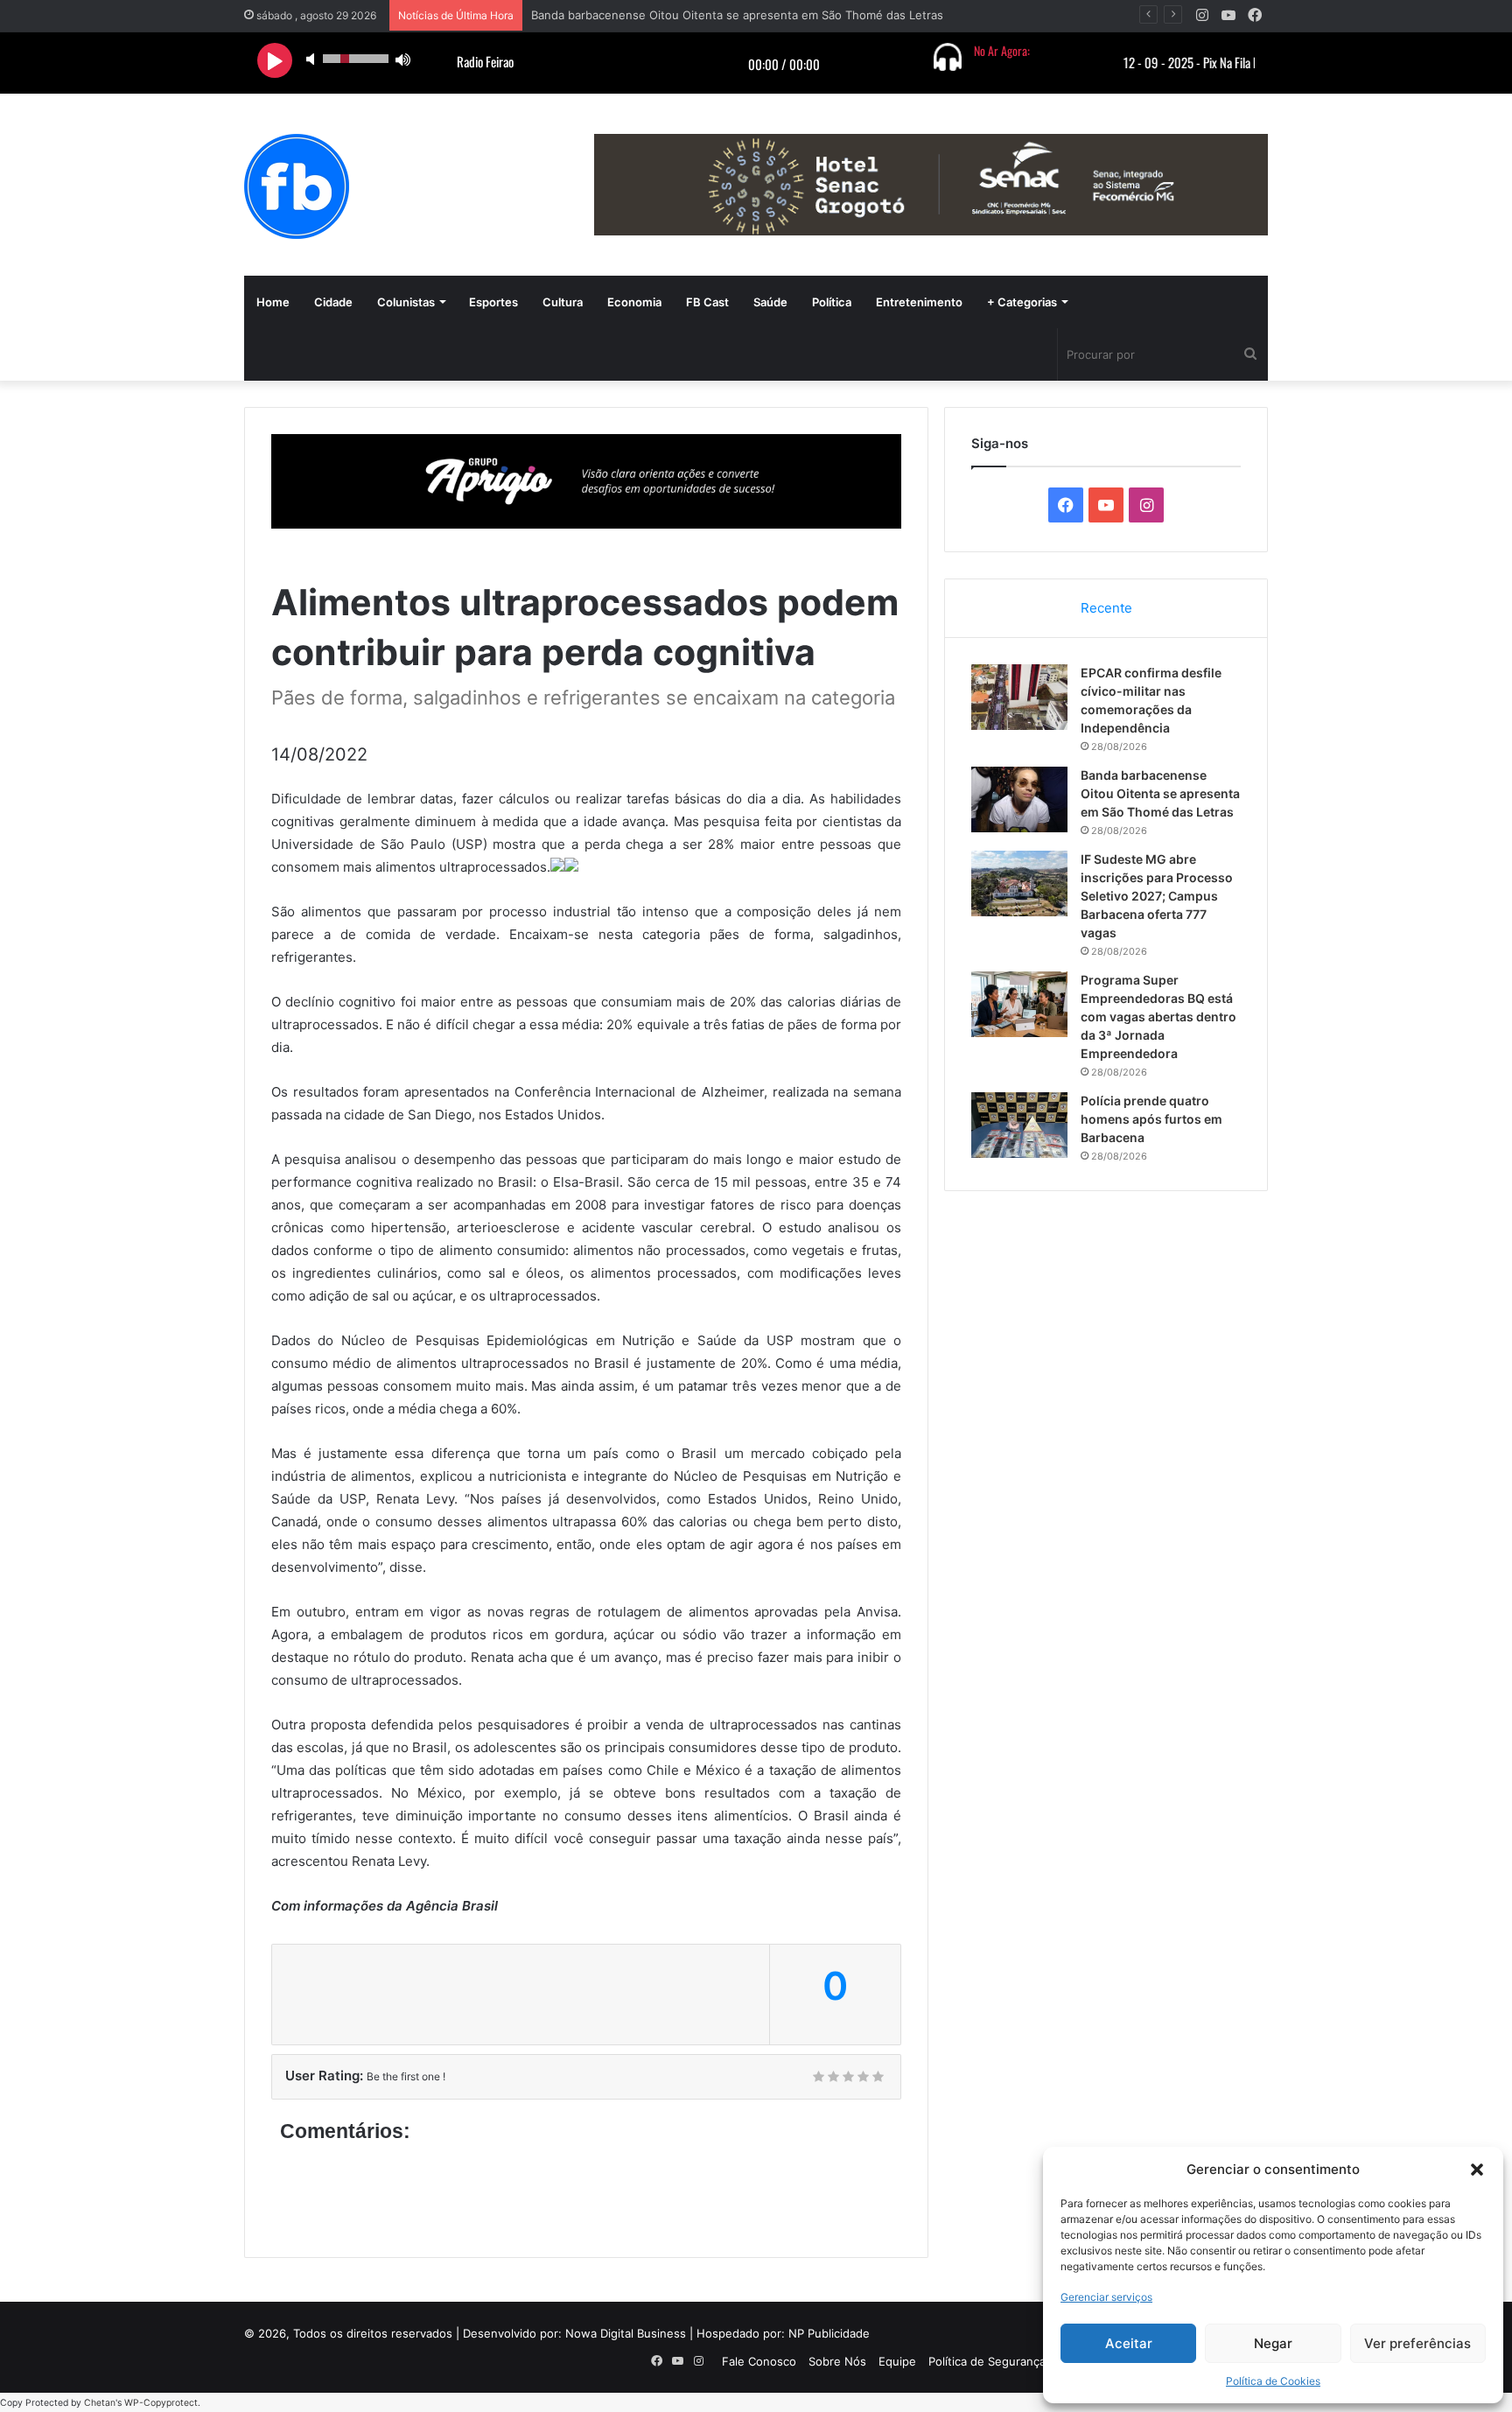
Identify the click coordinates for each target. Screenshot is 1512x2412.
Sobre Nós (837, 2361)
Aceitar (1129, 2343)
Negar (1273, 2343)
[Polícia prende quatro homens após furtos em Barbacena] (1019, 1125)
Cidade (333, 302)
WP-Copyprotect (161, 2403)
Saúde (770, 302)
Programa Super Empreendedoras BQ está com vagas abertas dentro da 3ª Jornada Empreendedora (1158, 1017)
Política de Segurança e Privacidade (1025, 2361)
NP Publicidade (829, 2333)
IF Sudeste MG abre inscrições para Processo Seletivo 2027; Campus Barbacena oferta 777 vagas (1157, 896)
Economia (634, 302)
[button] (1477, 2170)
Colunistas (406, 302)
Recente (1106, 608)
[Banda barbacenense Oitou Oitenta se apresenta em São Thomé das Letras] (1019, 799)
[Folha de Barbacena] (297, 186)
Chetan (100, 2403)
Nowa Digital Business (626, 2333)
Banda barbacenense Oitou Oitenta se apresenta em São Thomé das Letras (1160, 793)
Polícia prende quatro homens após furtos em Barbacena (1151, 1119)
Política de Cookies (1273, 2381)
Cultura (563, 302)
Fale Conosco (759, 2361)
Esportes (493, 302)
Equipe (897, 2361)
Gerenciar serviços (1106, 2297)
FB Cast (707, 302)
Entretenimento (919, 302)
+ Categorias (1022, 302)
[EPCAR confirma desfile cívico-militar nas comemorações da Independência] (1019, 697)
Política (832, 302)
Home (273, 302)
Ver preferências (1417, 2343)
